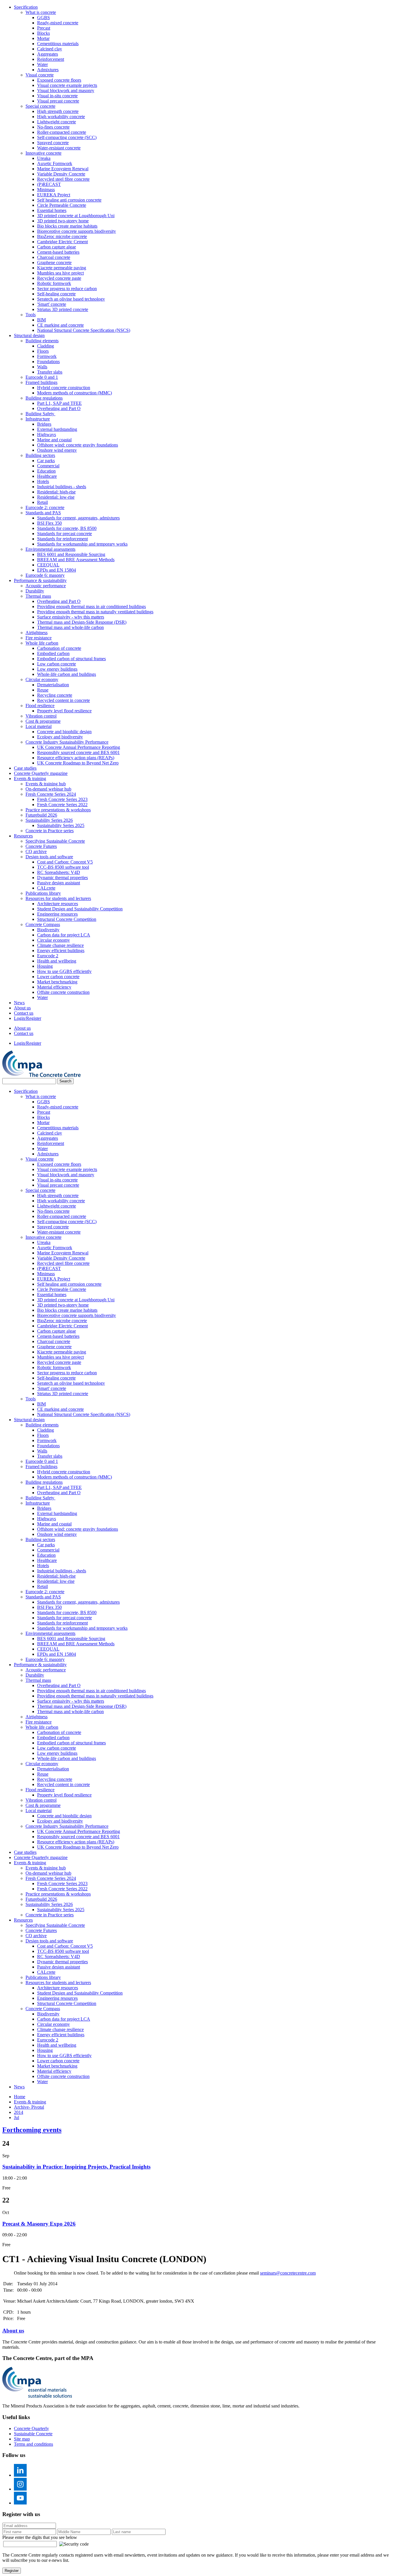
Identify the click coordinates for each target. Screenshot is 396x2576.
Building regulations (44, 398)
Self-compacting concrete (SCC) (67, 137)
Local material (39, 726)
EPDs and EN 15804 (57, 570)
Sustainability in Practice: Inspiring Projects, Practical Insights (76, 2167)
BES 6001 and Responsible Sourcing (71, 554)
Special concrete (40, 106)
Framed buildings (41, 382)
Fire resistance (39, 638)
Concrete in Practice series (50, 831)
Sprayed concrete (53, 143)
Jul (17, 2117)
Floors (43, 351)
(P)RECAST (49, 184)
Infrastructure (38, 419)
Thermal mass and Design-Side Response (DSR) (82, 622)
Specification (26, 7)
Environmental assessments (50, 549)
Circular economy (42, 679)
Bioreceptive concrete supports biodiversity (77, 231)
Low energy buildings (57, 669)
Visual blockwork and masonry (66, 90)
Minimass (46, 190)
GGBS (43, 18)
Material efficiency (54, 987)
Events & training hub (46, 784)
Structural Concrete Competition (67, 919)
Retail (42, 502)
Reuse (43, 690)
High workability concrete (61, 117)
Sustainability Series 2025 (61, 825)
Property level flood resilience (64, 711)
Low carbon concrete (57, 664)
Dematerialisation (53, 685)
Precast (44, 28)
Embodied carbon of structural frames (71, 659)
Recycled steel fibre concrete (63, 179)
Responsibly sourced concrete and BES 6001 (78, 752)
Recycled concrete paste (59, 278)
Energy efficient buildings (61, 951)
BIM (41, 320)
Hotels (43, 481)
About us (22, 1008)
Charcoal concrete (54, 257)
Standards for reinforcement (62, 539)
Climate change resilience (60, 945)
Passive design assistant (59, 883)
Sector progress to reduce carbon (67, 289)
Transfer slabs (50, 372)
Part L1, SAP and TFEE (59, 403)
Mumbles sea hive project (60, 273)
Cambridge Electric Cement (62, 242)
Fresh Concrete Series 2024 (51, 794)
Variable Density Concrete (61, 174)
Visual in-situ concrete (57, 96)
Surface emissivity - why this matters (71, 617)
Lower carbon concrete (58, 977)
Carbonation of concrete (59, 648)
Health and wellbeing (57, 961)
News (19, 1003)
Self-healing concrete (56, 294)
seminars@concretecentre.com (288, 2273)
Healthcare (47, 476)
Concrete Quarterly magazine (41, 773)
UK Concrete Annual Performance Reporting (79, 747)
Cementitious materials (58, 44)
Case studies (25, 768)
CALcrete (46, 888)
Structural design (29, 335)
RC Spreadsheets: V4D (59, 872)
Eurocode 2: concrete (45, 507)
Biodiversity (48, 930)
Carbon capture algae (57, 247)
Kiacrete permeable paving (62, 268)
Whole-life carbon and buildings (67, 674)
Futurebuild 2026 (41, 815)
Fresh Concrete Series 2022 (62, 805)
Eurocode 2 (48, 956)
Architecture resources (58, 904)
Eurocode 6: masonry (45, 575)
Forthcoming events (32, 2130)
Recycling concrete (55, 695)
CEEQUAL (48, 565)
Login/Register (28, 1018)
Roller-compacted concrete (62, 132)
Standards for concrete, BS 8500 (67, 528)
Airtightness (37, 633)
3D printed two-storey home (63, 221)
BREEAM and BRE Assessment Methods (76, 560)
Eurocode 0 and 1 (42, 377)
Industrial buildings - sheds (62, 487)
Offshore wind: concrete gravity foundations (78, 445)
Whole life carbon (42, 643)
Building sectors (40, 455)
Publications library (43, 893)
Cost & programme (43, 721)
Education (46, 471)
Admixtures (48, 70)
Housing (45, 966)
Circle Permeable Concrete (62, 205)
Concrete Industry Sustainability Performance (67, 742)
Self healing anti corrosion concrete (69, 200)
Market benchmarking (57, 982)
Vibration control (41, 716)
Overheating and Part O (59, 408)
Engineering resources (57, 914)
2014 (19, 2112)
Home (20, 2097)
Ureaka (44, 158)
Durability (35, 591)
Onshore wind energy (57, 450)
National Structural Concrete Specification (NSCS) (84, 330)
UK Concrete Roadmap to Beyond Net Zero (78, 763)
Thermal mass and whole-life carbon (70, 627)
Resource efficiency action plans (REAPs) (76, 758)
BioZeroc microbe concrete (62, 236)
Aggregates (48, 54)
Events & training (30, 779)
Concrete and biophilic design (64, 732)
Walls (42, 367)
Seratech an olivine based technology (71, 299)
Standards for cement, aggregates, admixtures (78, 518)
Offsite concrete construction (63, 992)
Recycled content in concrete (63, 700)
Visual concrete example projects (67, 85)
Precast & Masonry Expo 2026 (39, 2224)
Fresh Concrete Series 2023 (62, 799)
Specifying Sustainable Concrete (55, 841)
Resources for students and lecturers (58, 898)
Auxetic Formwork (55, 163)
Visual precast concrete (58, 101)
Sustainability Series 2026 (49, 820)
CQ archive (36, 851)
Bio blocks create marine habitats (67, 226)
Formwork (47, 356)
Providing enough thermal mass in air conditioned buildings (91, 607)
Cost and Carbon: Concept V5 (65, 862)
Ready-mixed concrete (58, 23)
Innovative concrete (43, 153)
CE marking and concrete (60, 325)
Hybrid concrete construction (64, 388)
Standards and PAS (43, 513)
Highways (47, 434)
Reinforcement (51, 59)
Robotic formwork (54, 283)
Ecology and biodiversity (60, 737)
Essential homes (52, 210)
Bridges (44, 424)
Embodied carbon (53, 653)
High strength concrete (58, 111)
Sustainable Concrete (33, 2434)
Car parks (46, 461)
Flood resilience (40, 706)
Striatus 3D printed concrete (63, 309)
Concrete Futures (41, 846)
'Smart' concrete (52, 304)
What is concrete (41, 12)
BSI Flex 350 (49, 523)
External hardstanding (57, 429)
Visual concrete (40, 75)
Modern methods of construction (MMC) (75, 393)
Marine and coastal (54, 440)
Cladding (46, 346)
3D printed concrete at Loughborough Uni (76, 216)
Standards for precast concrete (65, 534)
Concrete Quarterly (31, 2428)
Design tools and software (49, 857)
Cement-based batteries (58, 252)
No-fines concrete (53, 127)
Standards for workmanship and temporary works (82, 544)
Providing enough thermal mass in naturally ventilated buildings (95, 612)
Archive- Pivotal (29, 2107)
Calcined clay (50, 49)
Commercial (48, 466)
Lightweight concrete (57, 122)
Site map (22, 2439)
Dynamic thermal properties (62, 878)
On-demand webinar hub (48, 789)
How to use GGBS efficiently (64, 971)
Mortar (43, 38)
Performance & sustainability (40, 580)
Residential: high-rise (56, 492)
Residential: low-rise (56, 497)
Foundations (48, 362)
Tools (31, 315)
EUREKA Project (54, 195)
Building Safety (40, 414)
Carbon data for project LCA (64, 935)
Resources (23, 836)
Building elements (42, 341)
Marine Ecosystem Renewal (63, 169)
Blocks (43, 33)
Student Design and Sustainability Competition (80, 909)
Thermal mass (38, 596)
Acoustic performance (46, 586)
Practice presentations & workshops (58, 810)
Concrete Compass (43, 924)
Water (42, 64)
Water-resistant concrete (59, 148)
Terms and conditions (33, 2444)
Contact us (24, 1013)
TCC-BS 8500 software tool (63, 867)
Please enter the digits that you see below (40, 2537)
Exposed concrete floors (59, 80)
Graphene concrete (54, 262)
